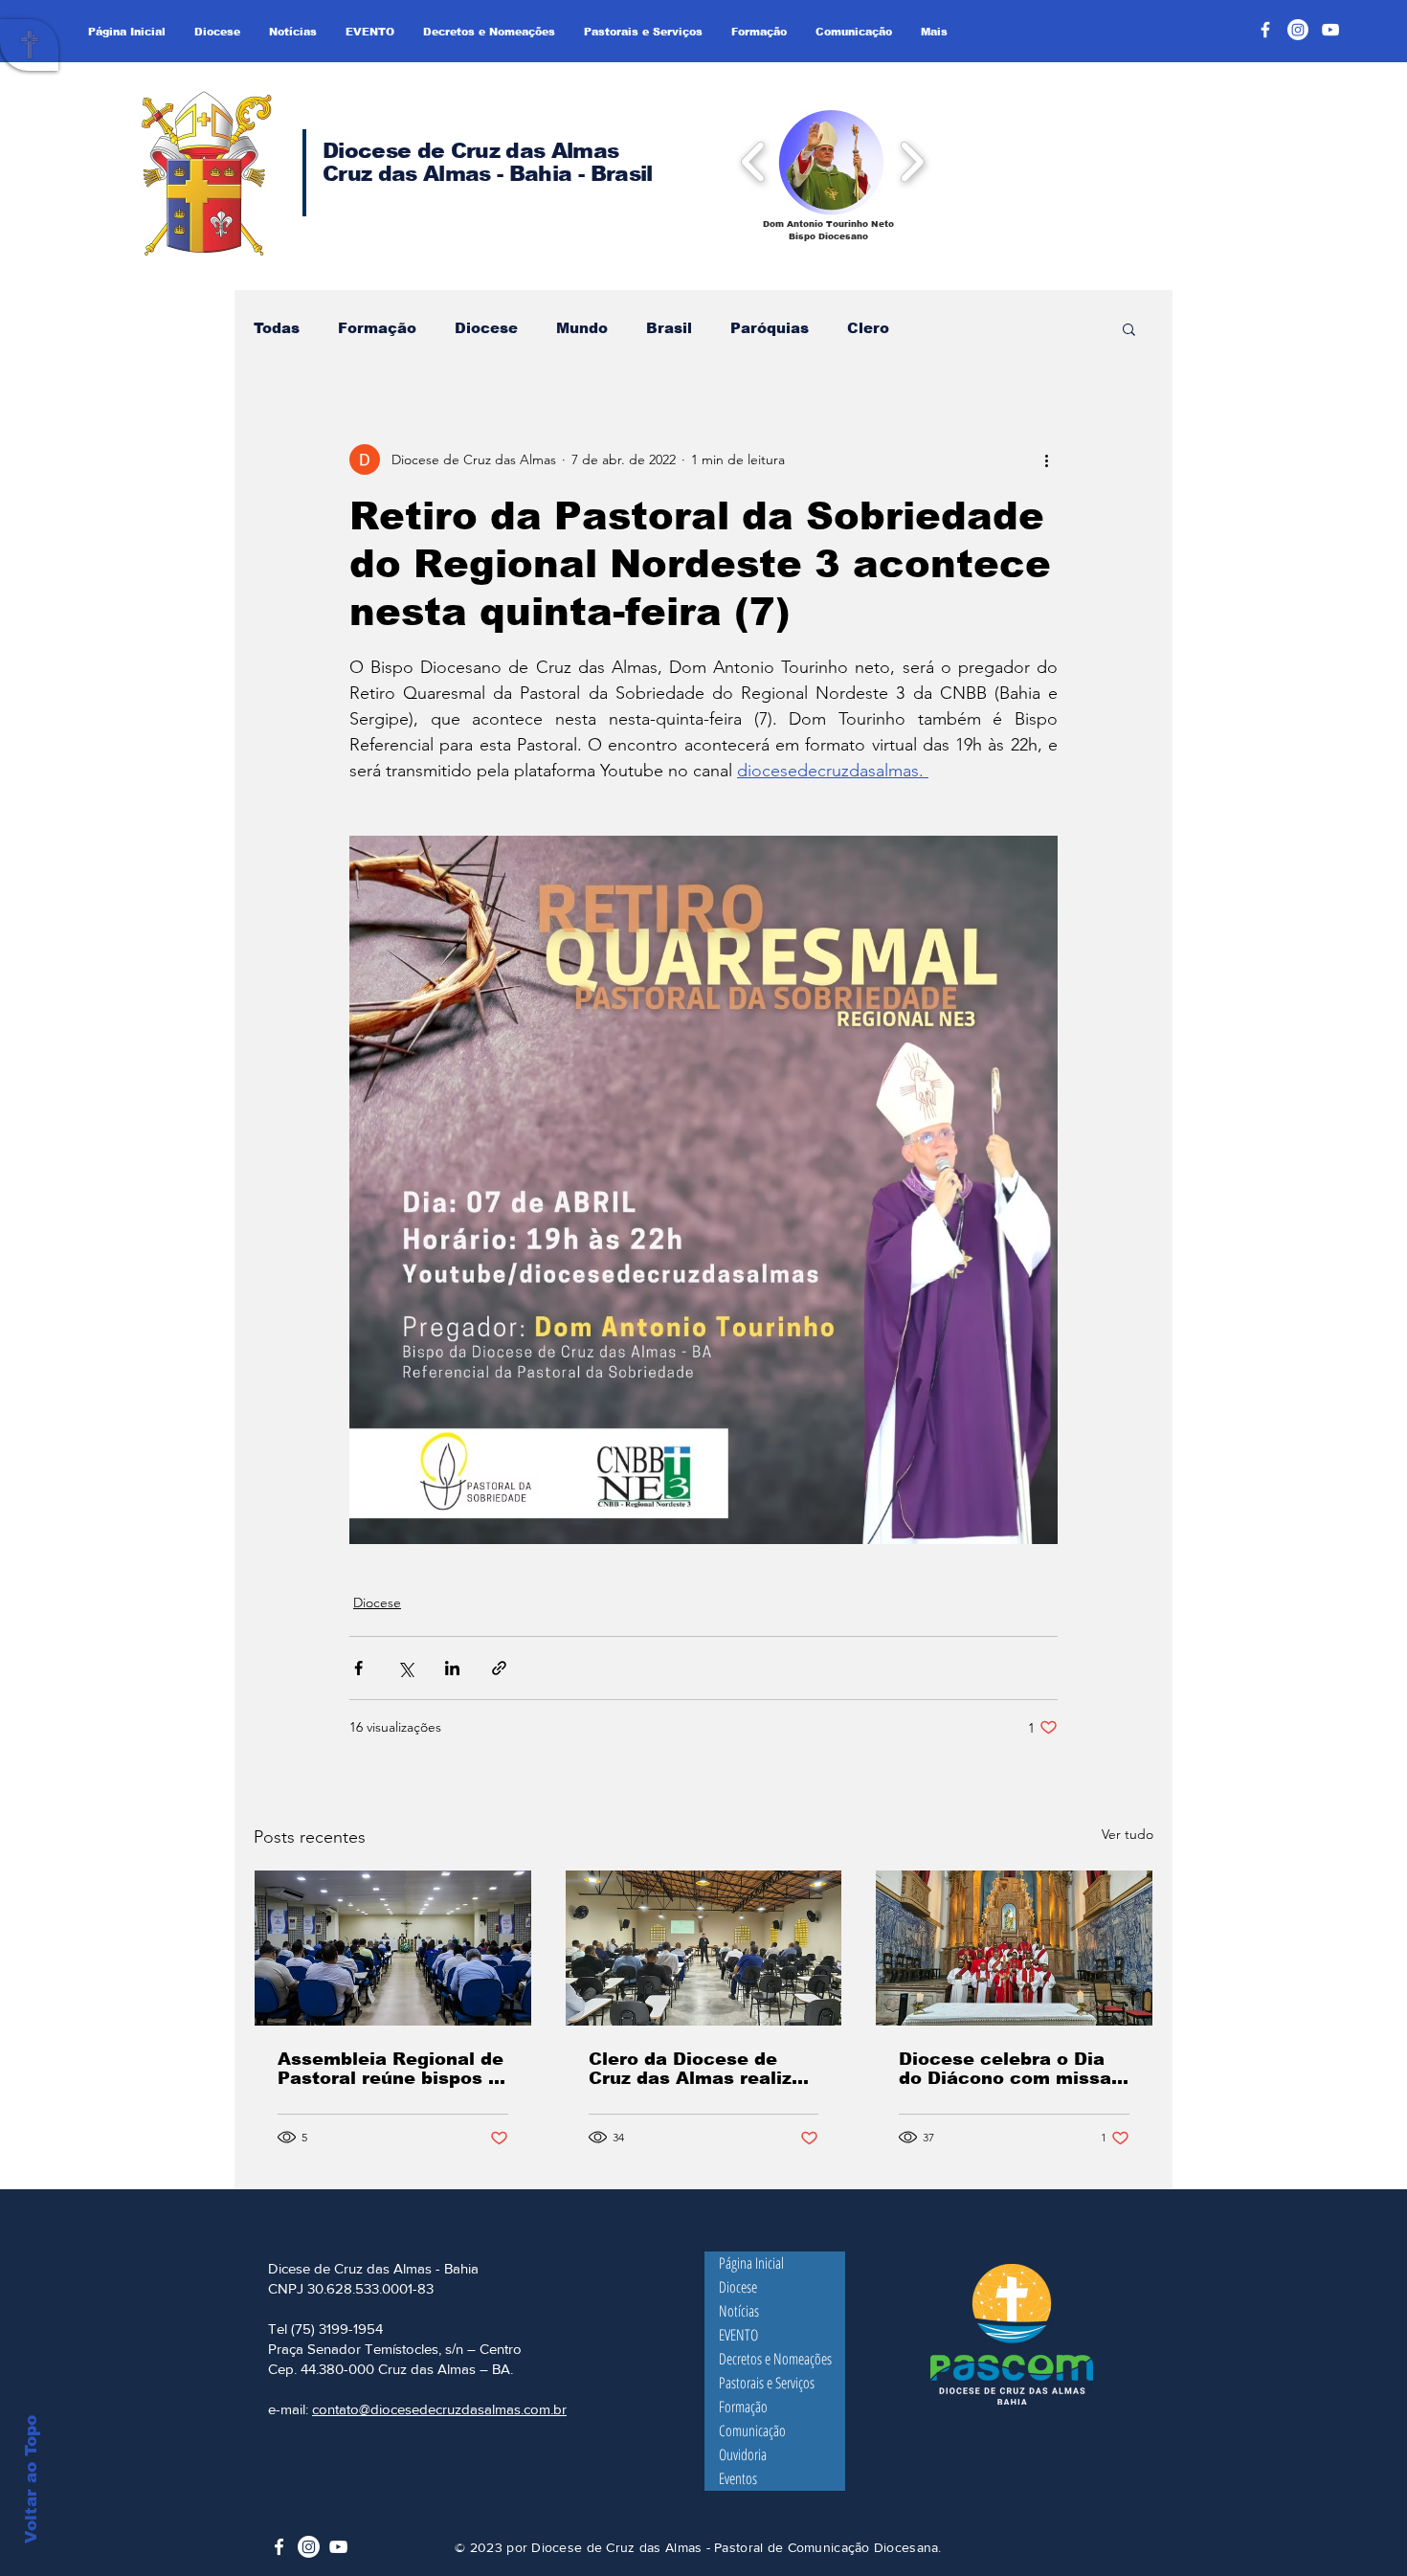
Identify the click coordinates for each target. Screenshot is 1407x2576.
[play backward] (754, 161)
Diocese (486, 328)
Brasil (669, 328)
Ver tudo (1128, 1834)
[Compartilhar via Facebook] (358, 1668)
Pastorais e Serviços (767, 2383)
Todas (277, 328)
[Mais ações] (1046, 459)
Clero (868, 328)
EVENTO (738, 2335)
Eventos (738, 2478)
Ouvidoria (743, 2454)
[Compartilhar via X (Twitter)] (405, 1668)
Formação (377, 328)
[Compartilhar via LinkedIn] (452, 1668)
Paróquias (770, 328)
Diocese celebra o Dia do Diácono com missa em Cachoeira (1005, 2069)
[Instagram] (1298, 30)
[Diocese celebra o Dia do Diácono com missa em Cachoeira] (1014, 1948)
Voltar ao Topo (31, 2479)
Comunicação (752, 2430)
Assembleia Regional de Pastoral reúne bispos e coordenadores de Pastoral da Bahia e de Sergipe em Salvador (391, 2069)
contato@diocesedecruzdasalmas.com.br (439, 2409)
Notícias (739, 2311)
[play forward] (912, 161)
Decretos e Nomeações (775, 2359)
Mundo (582, 328)
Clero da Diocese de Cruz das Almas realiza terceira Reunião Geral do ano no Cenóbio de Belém (696, 2069)
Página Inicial (751, 2263)
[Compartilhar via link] (499, 1668)
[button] (831, 161)
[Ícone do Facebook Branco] (279, 2547)
